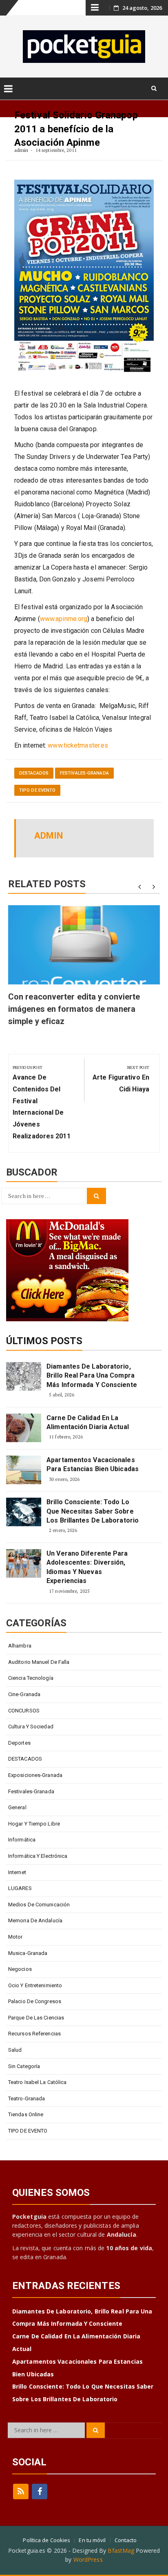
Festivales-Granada (84, 773)
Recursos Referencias (34, 2034)
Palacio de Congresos (35, 2001)
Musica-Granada (28, 1953)
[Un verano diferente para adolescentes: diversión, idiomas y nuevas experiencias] (24, 1563)
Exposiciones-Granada (35, 1775)
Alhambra (20, 1646)
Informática (22, 1840)
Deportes (19, 1743)
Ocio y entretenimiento (35, 1985)
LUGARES (20, 1888)
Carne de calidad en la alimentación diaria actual (88, 1422)
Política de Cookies (46, 2540)
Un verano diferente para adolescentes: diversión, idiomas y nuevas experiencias (87, 1567)
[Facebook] (40, 2491)
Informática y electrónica (38, 1856)
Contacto (126, 2540)
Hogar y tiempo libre (34, 1824)
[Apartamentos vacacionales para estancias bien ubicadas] (24, 1470)
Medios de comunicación (39, 1905)
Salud (15, 2050)
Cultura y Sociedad (31, 1727)
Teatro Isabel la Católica (38, 2082)
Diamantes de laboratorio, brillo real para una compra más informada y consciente (92, 1376)
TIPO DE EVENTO (37, 790)
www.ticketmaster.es (78, 745)
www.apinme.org (64, 619)
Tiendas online (26, 2114)
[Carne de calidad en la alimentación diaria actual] (24, 1428)
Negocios (20, 1969)
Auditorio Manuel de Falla (39, 1662)
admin (21, 150)
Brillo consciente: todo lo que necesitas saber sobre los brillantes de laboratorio (93, 1511)
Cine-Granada (24, 1694)
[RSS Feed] (21, 2491)
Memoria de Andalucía (35, 1920)
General (17, 1807)
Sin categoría (24, 2066)
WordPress (88, 2559)
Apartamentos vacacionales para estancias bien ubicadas (93, 1464)
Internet (17, 1872)
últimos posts (44, 1341)
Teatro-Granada (27, 2098)
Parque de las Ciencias (36, 2018)
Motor (15, 1937)
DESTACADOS (34, 773)
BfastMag (121, 2550)
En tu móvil (92, 2540)
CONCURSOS (24, 1711)
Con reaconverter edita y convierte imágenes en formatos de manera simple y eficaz (74, 1009)
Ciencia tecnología (31, 1678)
